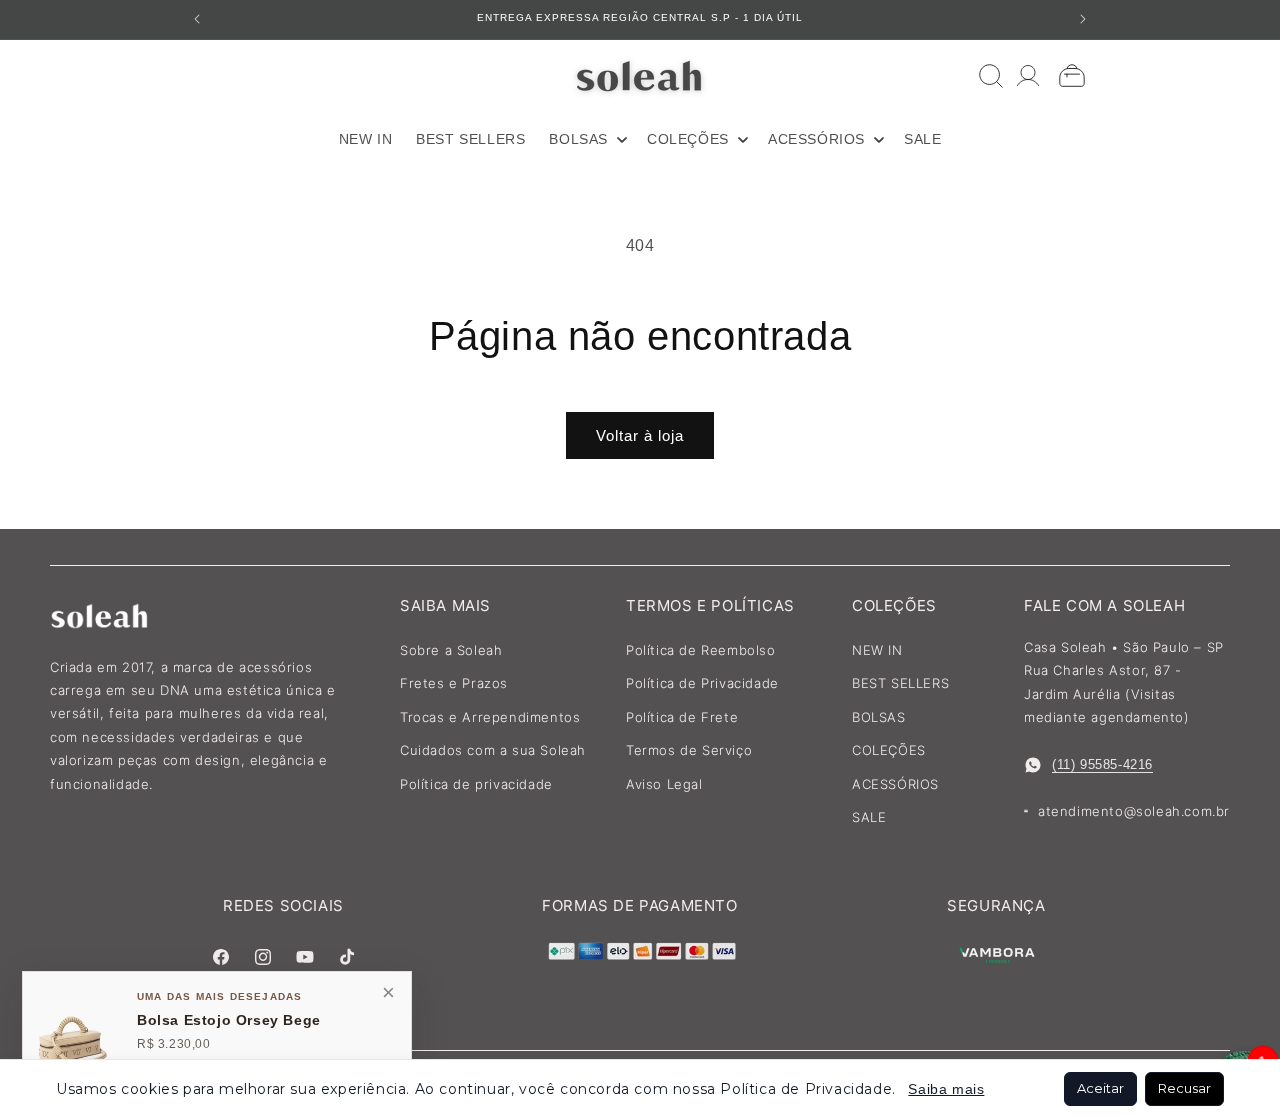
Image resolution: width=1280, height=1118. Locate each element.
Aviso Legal (664, 784)
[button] (586, 139)
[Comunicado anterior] (197, 19)
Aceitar (1100, 1088)
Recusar (1184, 1088)
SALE (869, 817)
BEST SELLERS (900, 683)
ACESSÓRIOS (895, 784)
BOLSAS (879, 717)
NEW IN (877, 650)
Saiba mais (946, 1089)
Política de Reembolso (701, 650)
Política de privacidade (476, 784)
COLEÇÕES (889, 750)
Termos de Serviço (689, 750)
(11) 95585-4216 (1102, 764)
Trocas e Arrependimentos (490, 717)
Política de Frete (682, 717)
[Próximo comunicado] (1083, 19)
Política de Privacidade (702, 683)
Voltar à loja (640, 435)
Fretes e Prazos (454, 683)
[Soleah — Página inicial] (640, 75)
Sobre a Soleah (451, 650)
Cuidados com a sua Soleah (493, 750)
